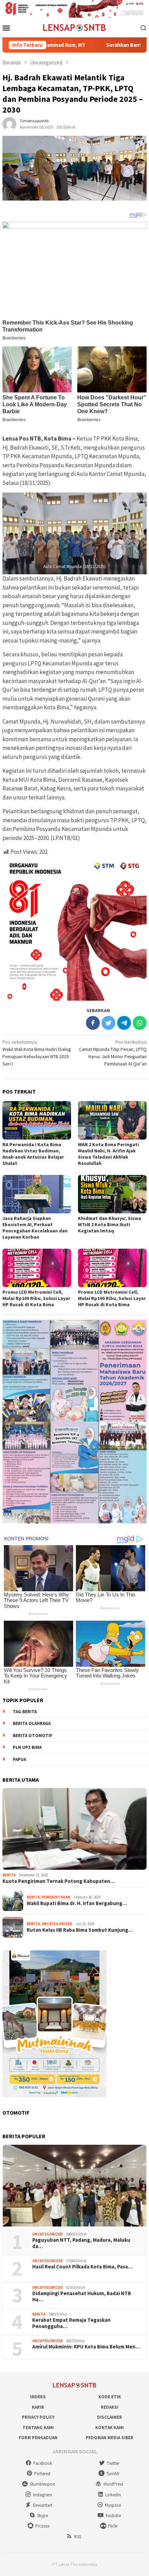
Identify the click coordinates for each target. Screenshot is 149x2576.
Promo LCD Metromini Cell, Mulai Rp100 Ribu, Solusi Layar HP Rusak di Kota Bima (36, 1298)
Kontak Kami (109, 2428)
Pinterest (42, 2474)
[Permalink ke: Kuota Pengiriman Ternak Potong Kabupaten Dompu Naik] (74, 1829)
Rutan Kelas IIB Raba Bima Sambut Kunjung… (80, 1930)
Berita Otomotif (33, 1736)
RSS (78, 2537)
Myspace (113, 2505)
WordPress (113, 2484)
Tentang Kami (38, 2428)
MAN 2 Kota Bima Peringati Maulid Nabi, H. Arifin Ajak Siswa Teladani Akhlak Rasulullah (108, 1154)
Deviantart (43, 2505)
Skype (42, 2516)
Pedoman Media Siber (109, 2438)
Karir (38, 2407)
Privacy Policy (38, 2417)
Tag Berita (25, 1712)
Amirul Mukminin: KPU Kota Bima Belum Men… (86, 2347)
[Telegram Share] (124, 1023)
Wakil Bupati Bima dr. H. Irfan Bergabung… (77, 1903)
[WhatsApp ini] (140, 1023)
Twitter (113, 2463)
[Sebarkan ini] (93, 1023)
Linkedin (113, 2495)
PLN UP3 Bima (27, 1747)
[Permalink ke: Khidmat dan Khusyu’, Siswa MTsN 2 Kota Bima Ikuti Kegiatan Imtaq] (112, 1194)
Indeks (38, 2397)
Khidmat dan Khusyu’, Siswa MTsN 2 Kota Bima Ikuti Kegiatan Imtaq (109, 1224)
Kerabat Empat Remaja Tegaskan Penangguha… (71, 2323)
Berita (9, 1875)
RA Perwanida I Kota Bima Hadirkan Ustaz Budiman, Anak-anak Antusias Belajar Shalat (33, 1154)
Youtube (113, 2516)
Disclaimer (109, 2417)
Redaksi (110, 2407)
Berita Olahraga (32, 1723)
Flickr (113, 2526)
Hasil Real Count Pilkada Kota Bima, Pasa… (82, 2267)
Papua (19, 1759)
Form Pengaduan (38, 2438)
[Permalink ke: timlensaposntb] (9, 123)
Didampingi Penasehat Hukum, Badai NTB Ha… (82, 2296)
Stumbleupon (42, 2484)
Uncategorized (57, 1924)
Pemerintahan (56, 1897)
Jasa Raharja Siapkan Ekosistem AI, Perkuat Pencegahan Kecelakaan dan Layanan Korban (35, 1228)
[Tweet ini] (108, 1023)
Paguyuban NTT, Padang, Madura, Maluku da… (81, 2243)
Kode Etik (110, 2397)
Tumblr (113, 2474)
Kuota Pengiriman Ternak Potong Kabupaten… (59, 1881)
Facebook (43, 2463)
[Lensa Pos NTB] (74, 27)
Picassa (42, 2526)
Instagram (42, 2495)
